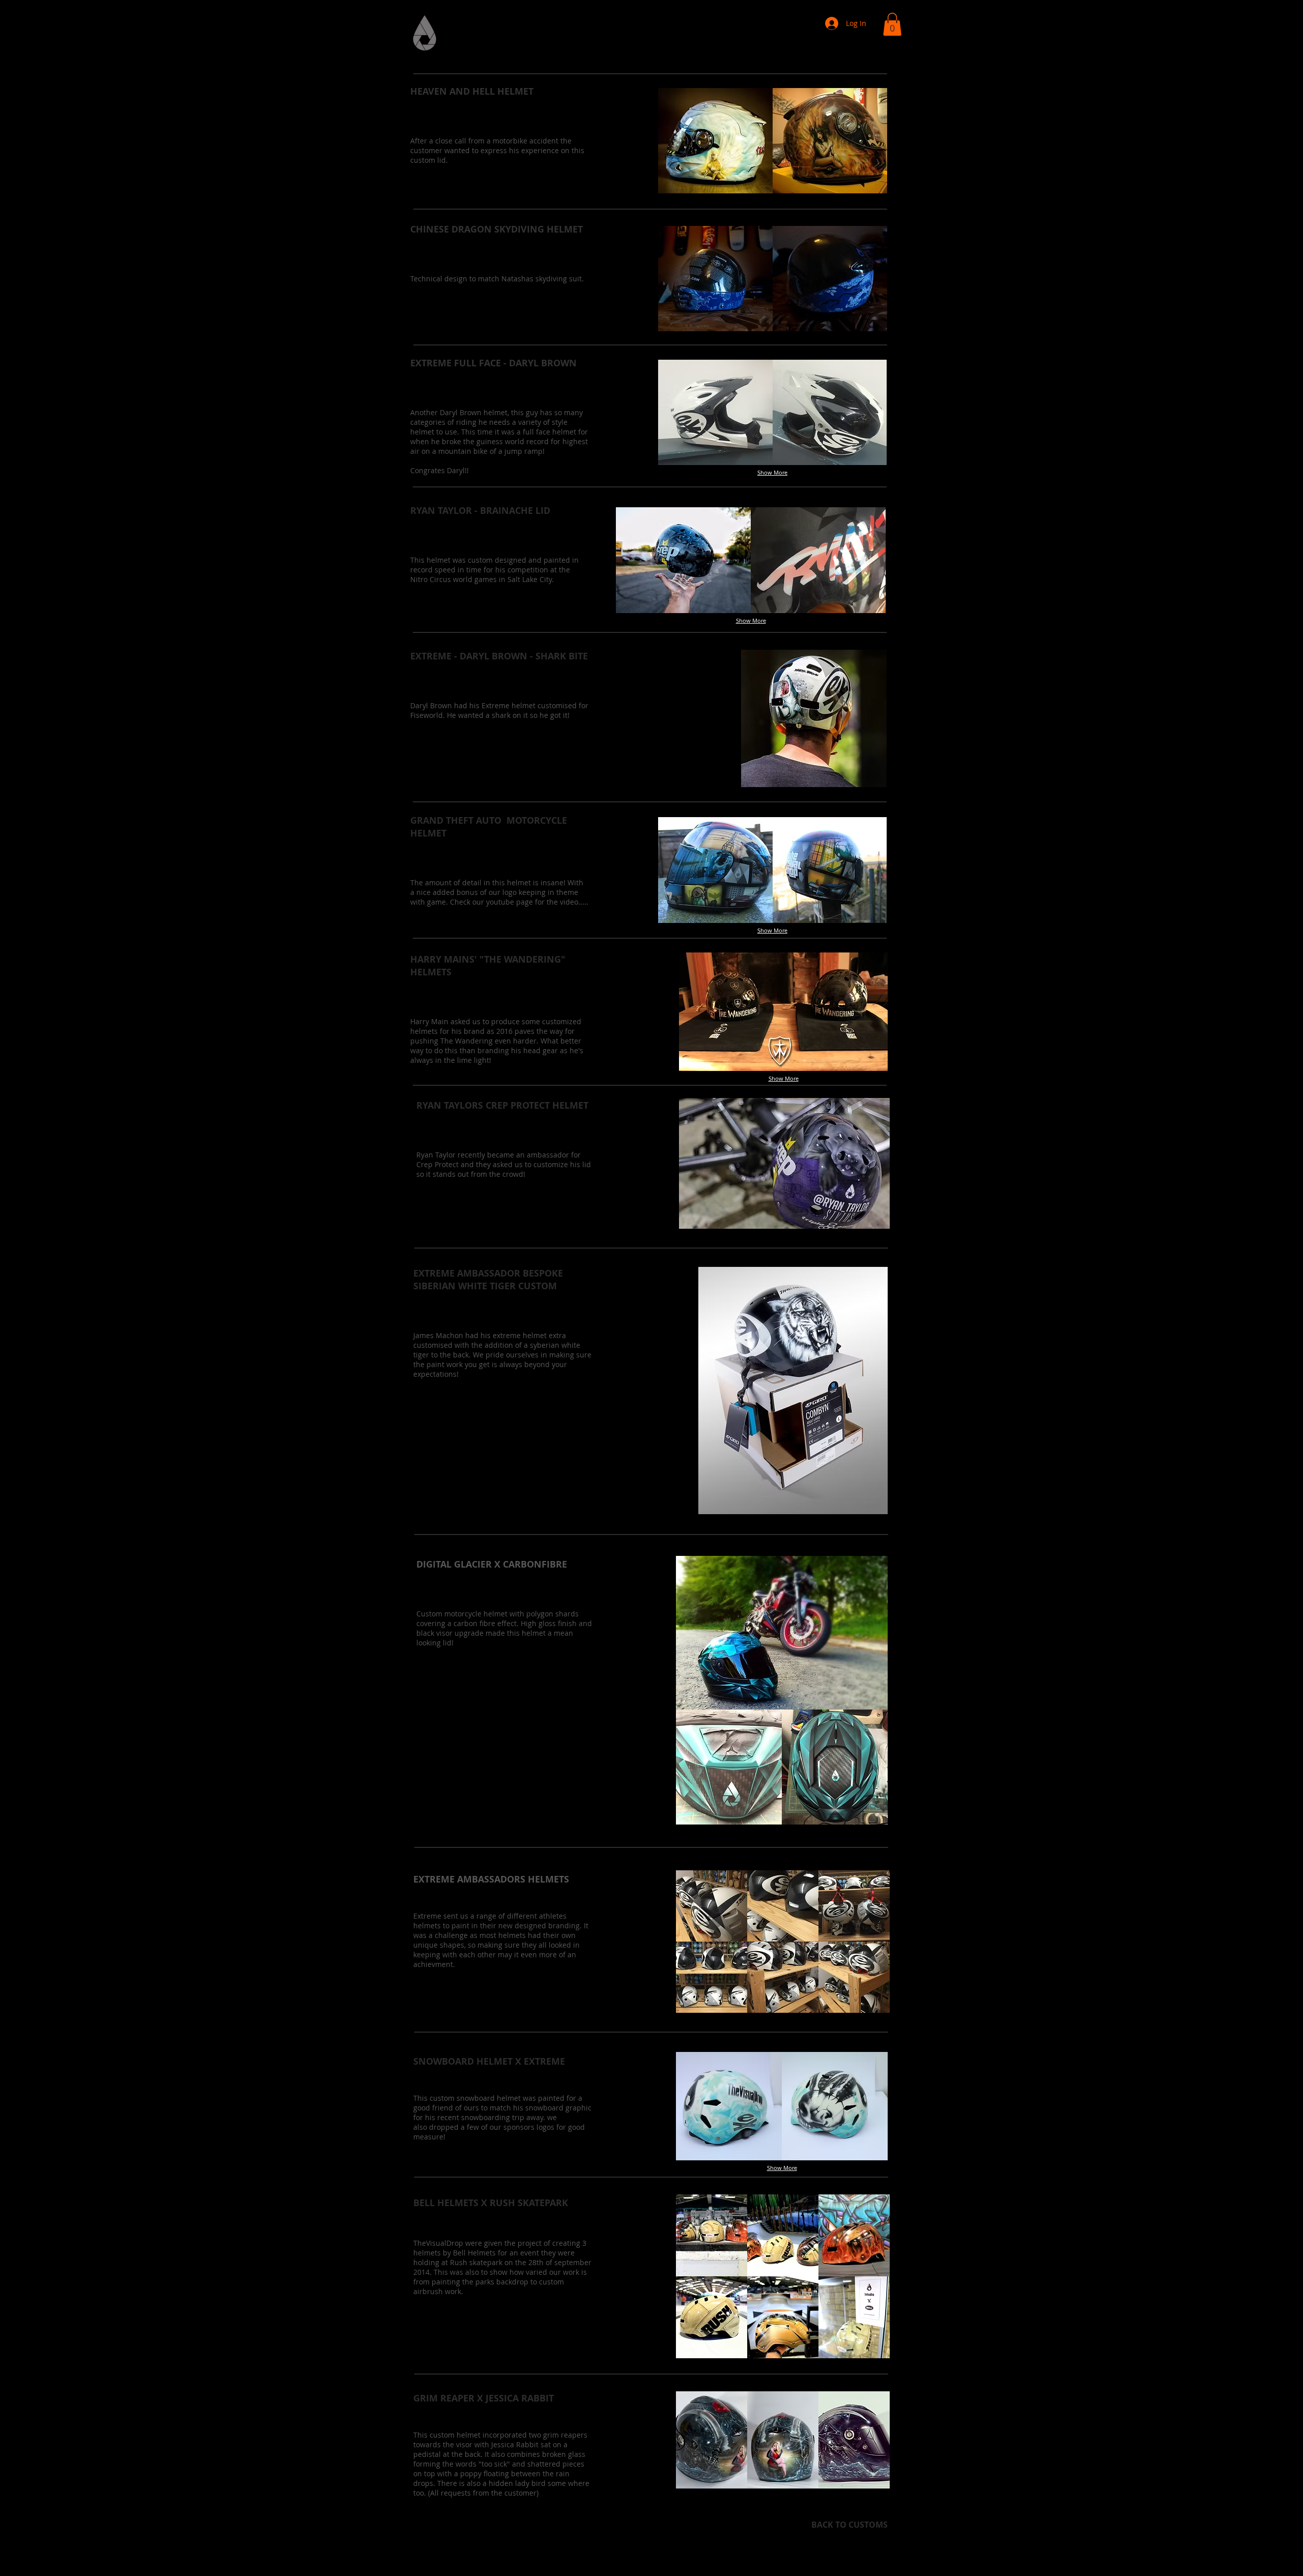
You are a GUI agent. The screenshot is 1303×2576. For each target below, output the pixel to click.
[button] (892, 24)
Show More (772, 472)
